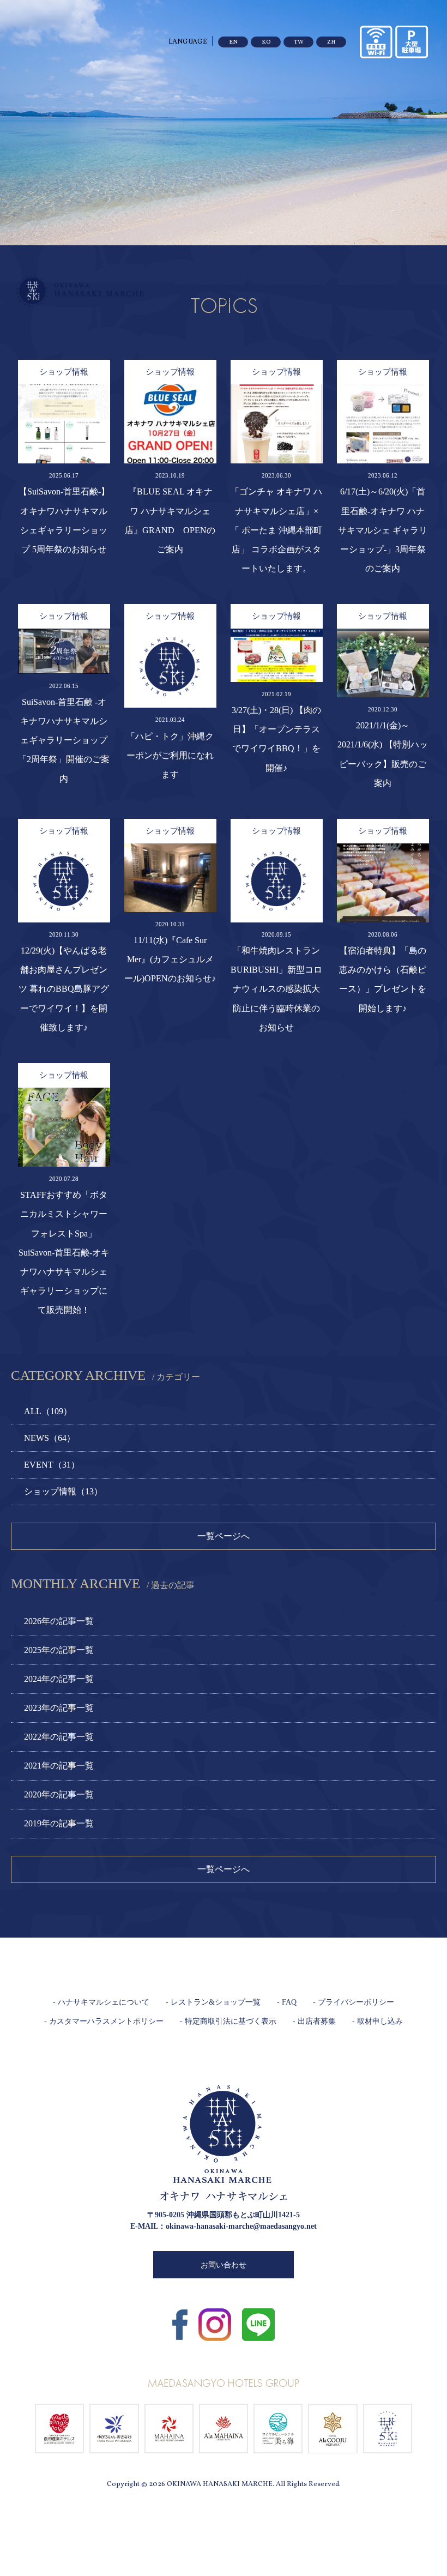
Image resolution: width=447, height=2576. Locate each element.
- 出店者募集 (314, 2021)
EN (233, 42)
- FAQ (287, 2002)
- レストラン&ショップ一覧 (213, 2002)
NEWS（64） (50, 1438)
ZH (331, 42)
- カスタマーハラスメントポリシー (104, 2021)
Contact (416, 287)
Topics (195, 287)
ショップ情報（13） (63, 1491)
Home (163, 287)
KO (266, 42)
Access (382, 287)
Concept (346, 287)
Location (307, 287)
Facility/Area (264, 287)
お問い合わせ (224, 2265)
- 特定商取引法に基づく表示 (228, 2021)
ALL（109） (48, 1411)
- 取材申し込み (377, 2021)
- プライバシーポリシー (354, 2002)
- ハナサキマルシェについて (101, 2002)
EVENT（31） (52, 1465)
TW (299, 42)
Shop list (225, 294)
